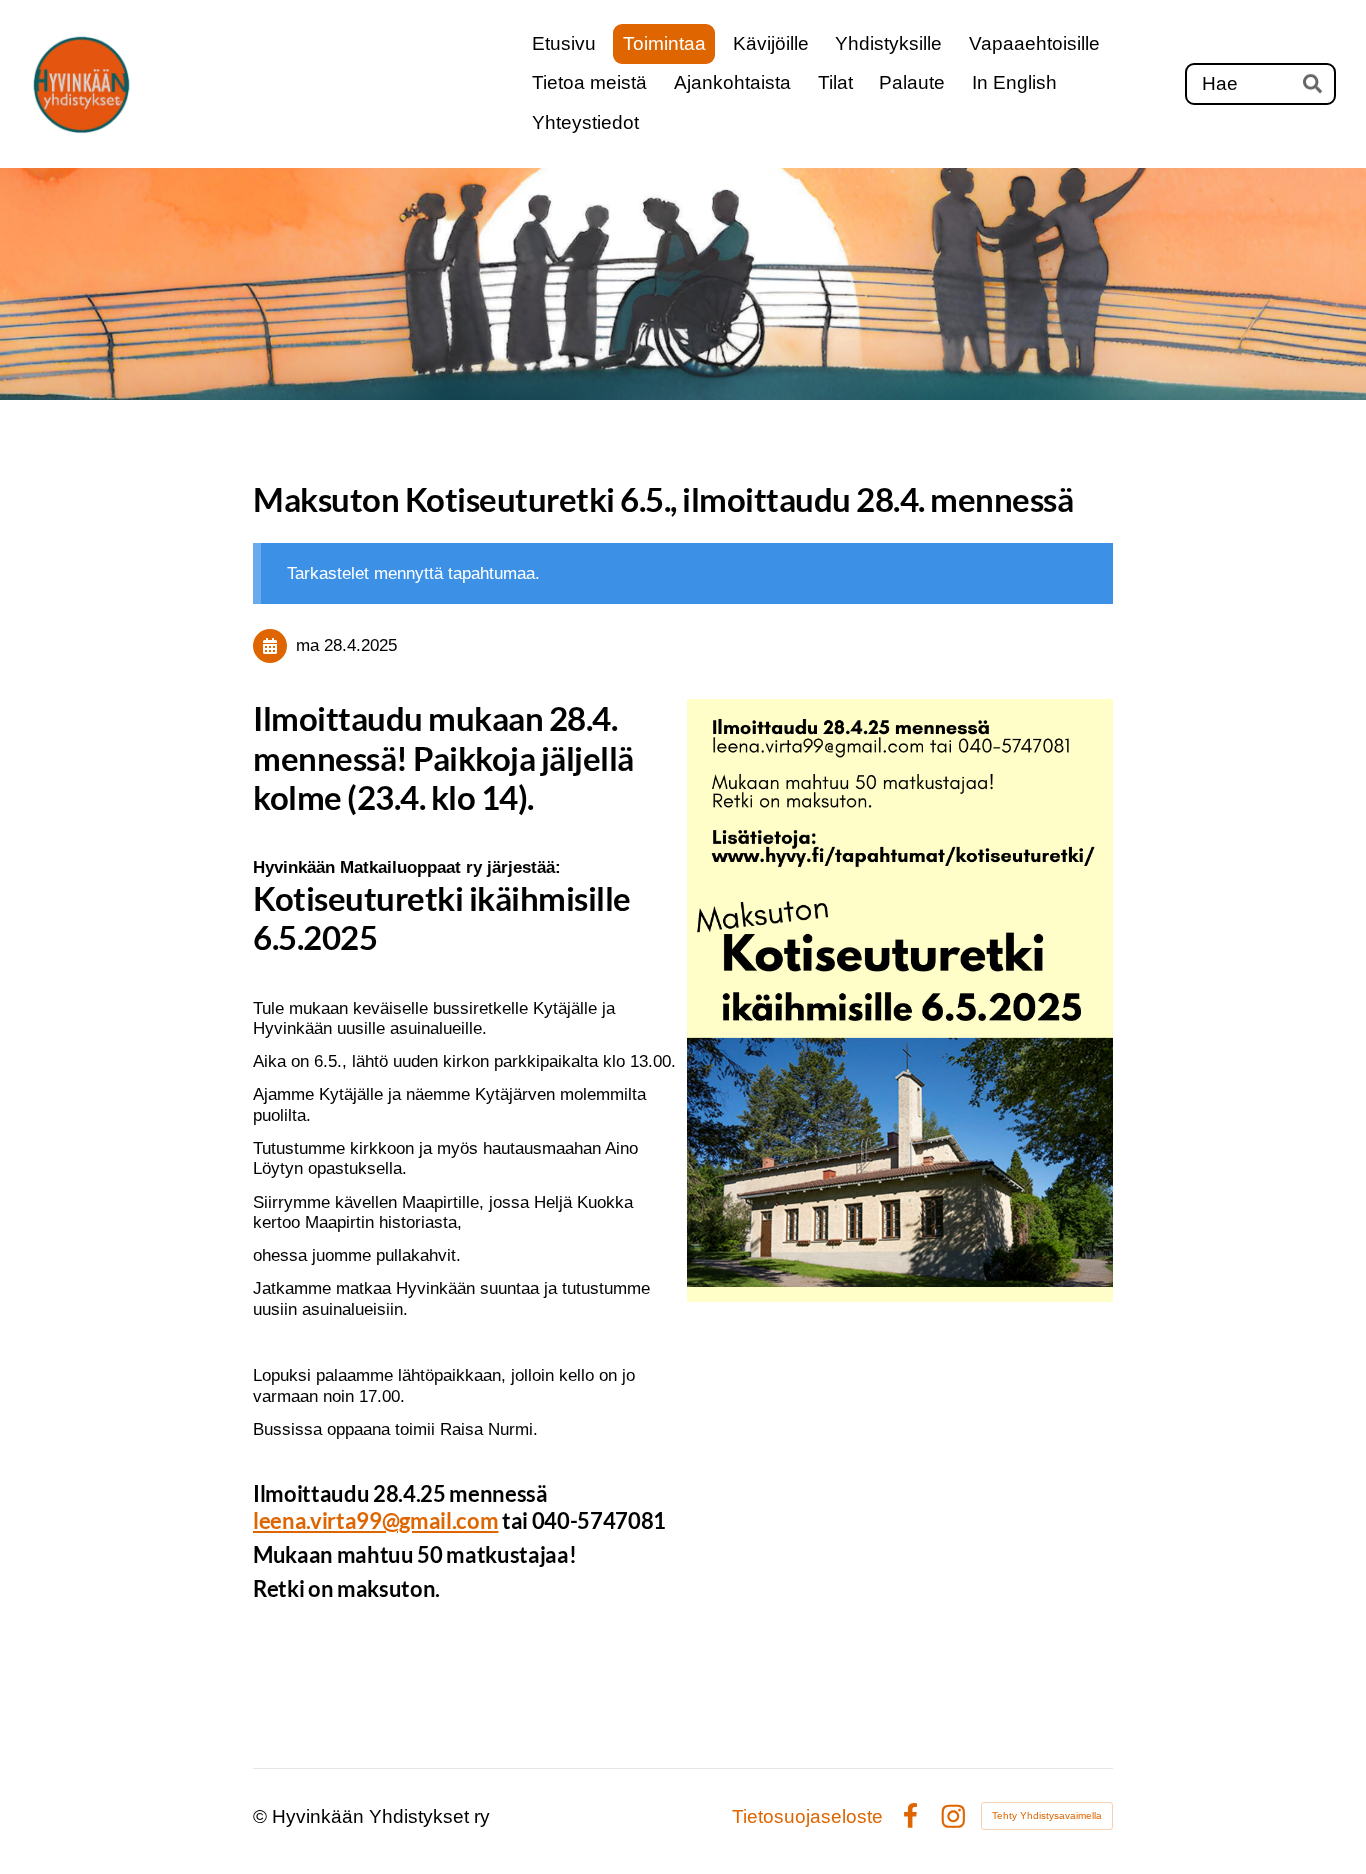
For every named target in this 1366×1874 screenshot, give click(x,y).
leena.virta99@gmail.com (375, 1520)
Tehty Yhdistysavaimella (1047, 1815)
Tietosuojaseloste (807, 1816)
